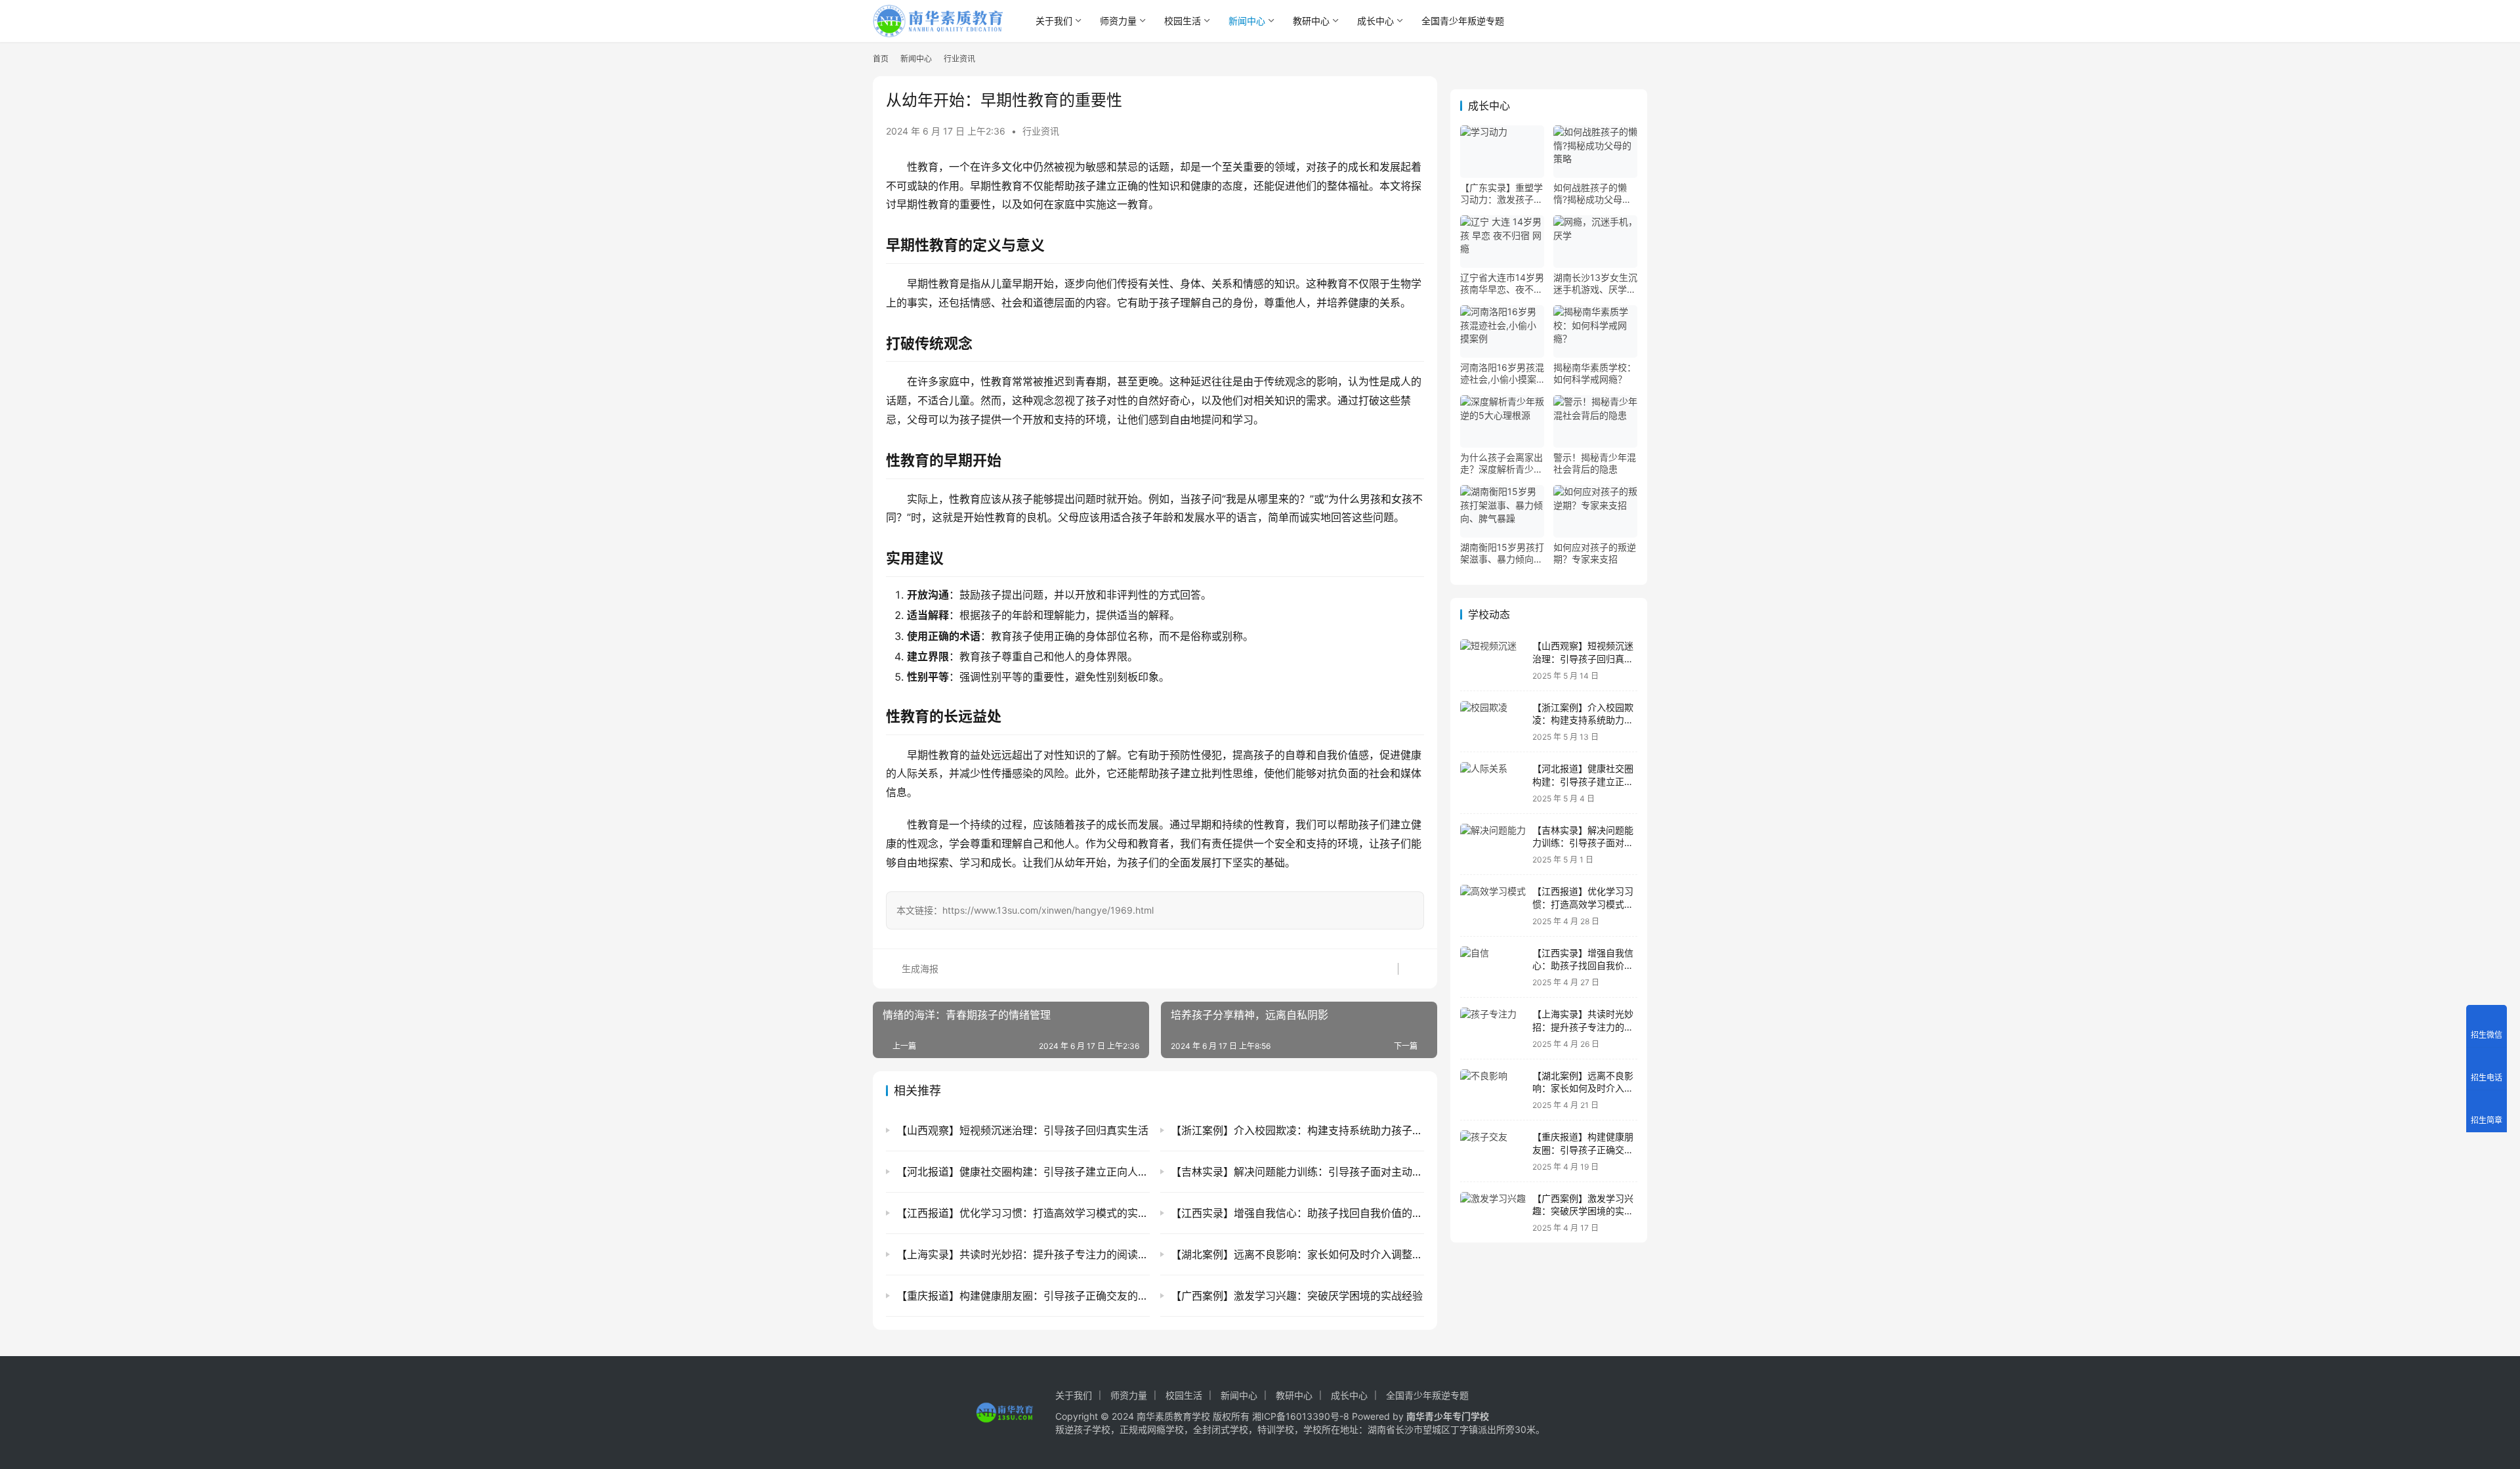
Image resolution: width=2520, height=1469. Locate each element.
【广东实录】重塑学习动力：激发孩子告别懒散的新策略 (1501, 194)
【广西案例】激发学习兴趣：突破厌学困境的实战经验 (1583, 1211)
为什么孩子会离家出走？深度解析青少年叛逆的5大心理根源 (1501, 463)
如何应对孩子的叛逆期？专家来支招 (1595, 553)
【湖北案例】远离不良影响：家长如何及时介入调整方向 (1583, 1088)
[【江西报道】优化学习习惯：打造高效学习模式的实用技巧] (1493, 905)
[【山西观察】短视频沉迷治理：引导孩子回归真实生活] (1493, 660)
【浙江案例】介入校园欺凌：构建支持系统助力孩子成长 (1583, 720)
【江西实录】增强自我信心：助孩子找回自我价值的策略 (1583, 966)
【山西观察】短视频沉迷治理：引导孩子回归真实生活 (1583, 658)
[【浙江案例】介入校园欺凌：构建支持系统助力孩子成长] (1493, 722)
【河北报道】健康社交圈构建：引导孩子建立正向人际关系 (1583, 781)
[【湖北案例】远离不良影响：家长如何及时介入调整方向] (1493, 1090)
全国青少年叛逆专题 (1463, 21)
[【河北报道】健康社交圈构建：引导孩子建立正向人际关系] (1493, 783)
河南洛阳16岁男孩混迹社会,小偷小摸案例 (1502, 373)
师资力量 (1118, 21)
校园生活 (1183, 21)
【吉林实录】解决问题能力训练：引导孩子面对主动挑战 (1583, 843)
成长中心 (1375, 21)
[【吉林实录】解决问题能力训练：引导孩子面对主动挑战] (1493, 844)
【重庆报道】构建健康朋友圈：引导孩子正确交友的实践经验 (1583, 1149)
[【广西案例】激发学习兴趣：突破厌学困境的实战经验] (1493, 1213)
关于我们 (1054, 21)
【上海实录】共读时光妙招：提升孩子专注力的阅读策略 (1583, 1027)
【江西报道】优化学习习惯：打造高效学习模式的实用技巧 (1583, 904)
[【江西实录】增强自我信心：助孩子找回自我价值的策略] (1493, 967)
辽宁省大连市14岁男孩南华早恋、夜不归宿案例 (1502, 284)
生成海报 (919, 969)
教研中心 (1311, 21)
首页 (881, 59)
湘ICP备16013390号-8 (1301, 1416)
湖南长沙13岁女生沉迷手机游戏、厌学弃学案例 (1595, 284)
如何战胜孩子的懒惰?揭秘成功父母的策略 (1592, 194)
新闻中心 (1247, 21)
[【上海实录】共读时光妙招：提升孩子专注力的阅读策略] (1493, 1028)
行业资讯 (1041, 131)
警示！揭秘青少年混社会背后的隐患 (1595, 463)
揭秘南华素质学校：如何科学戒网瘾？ (1595, 373)
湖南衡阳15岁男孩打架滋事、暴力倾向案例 (1502, 553)
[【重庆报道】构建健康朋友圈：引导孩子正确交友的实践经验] (1493, 1151)
